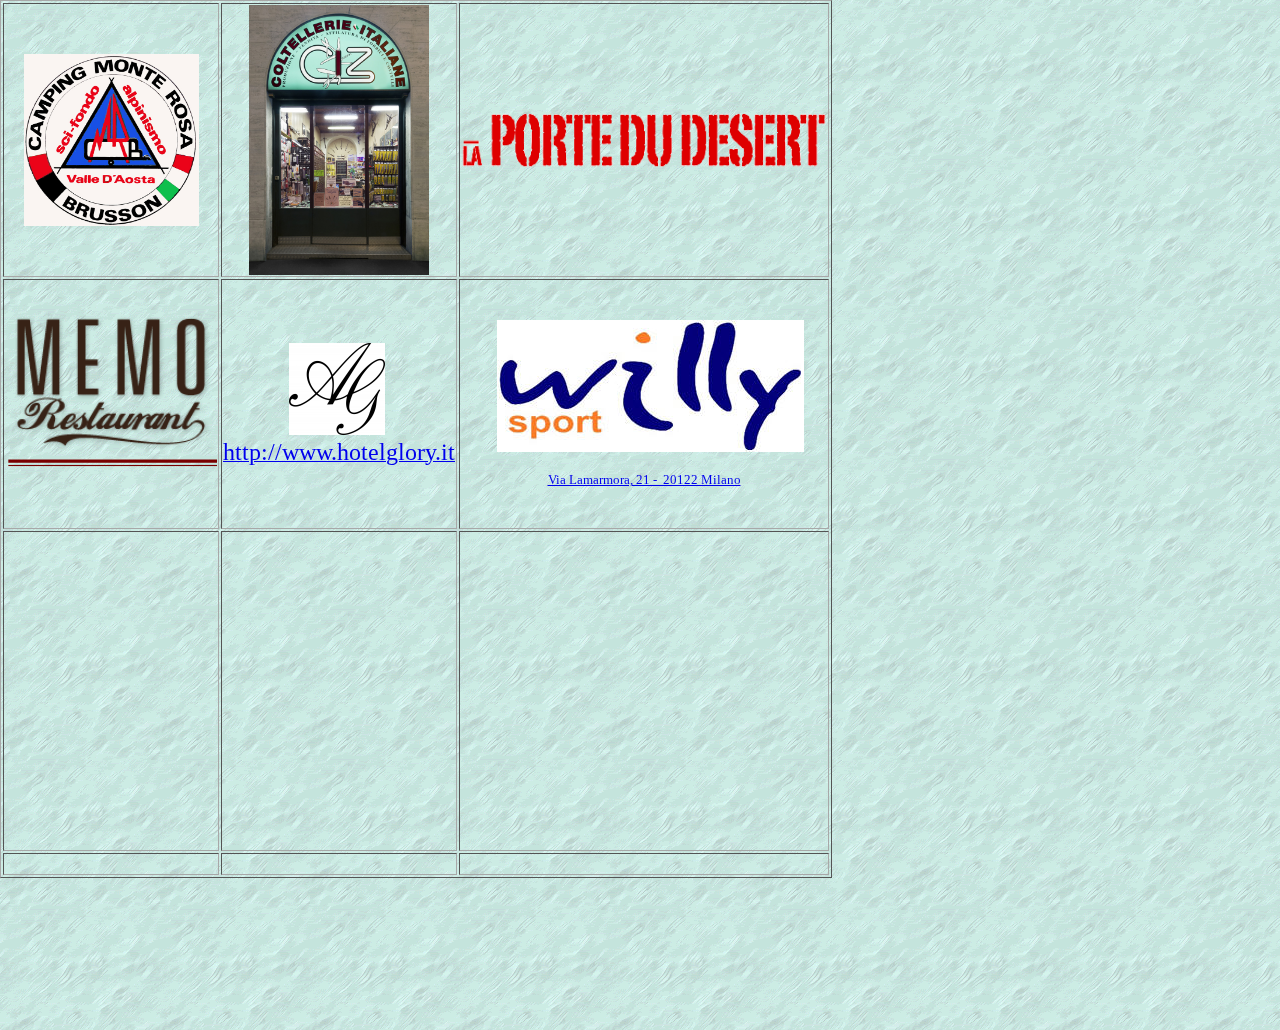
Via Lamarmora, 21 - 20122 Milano (644, 479)
